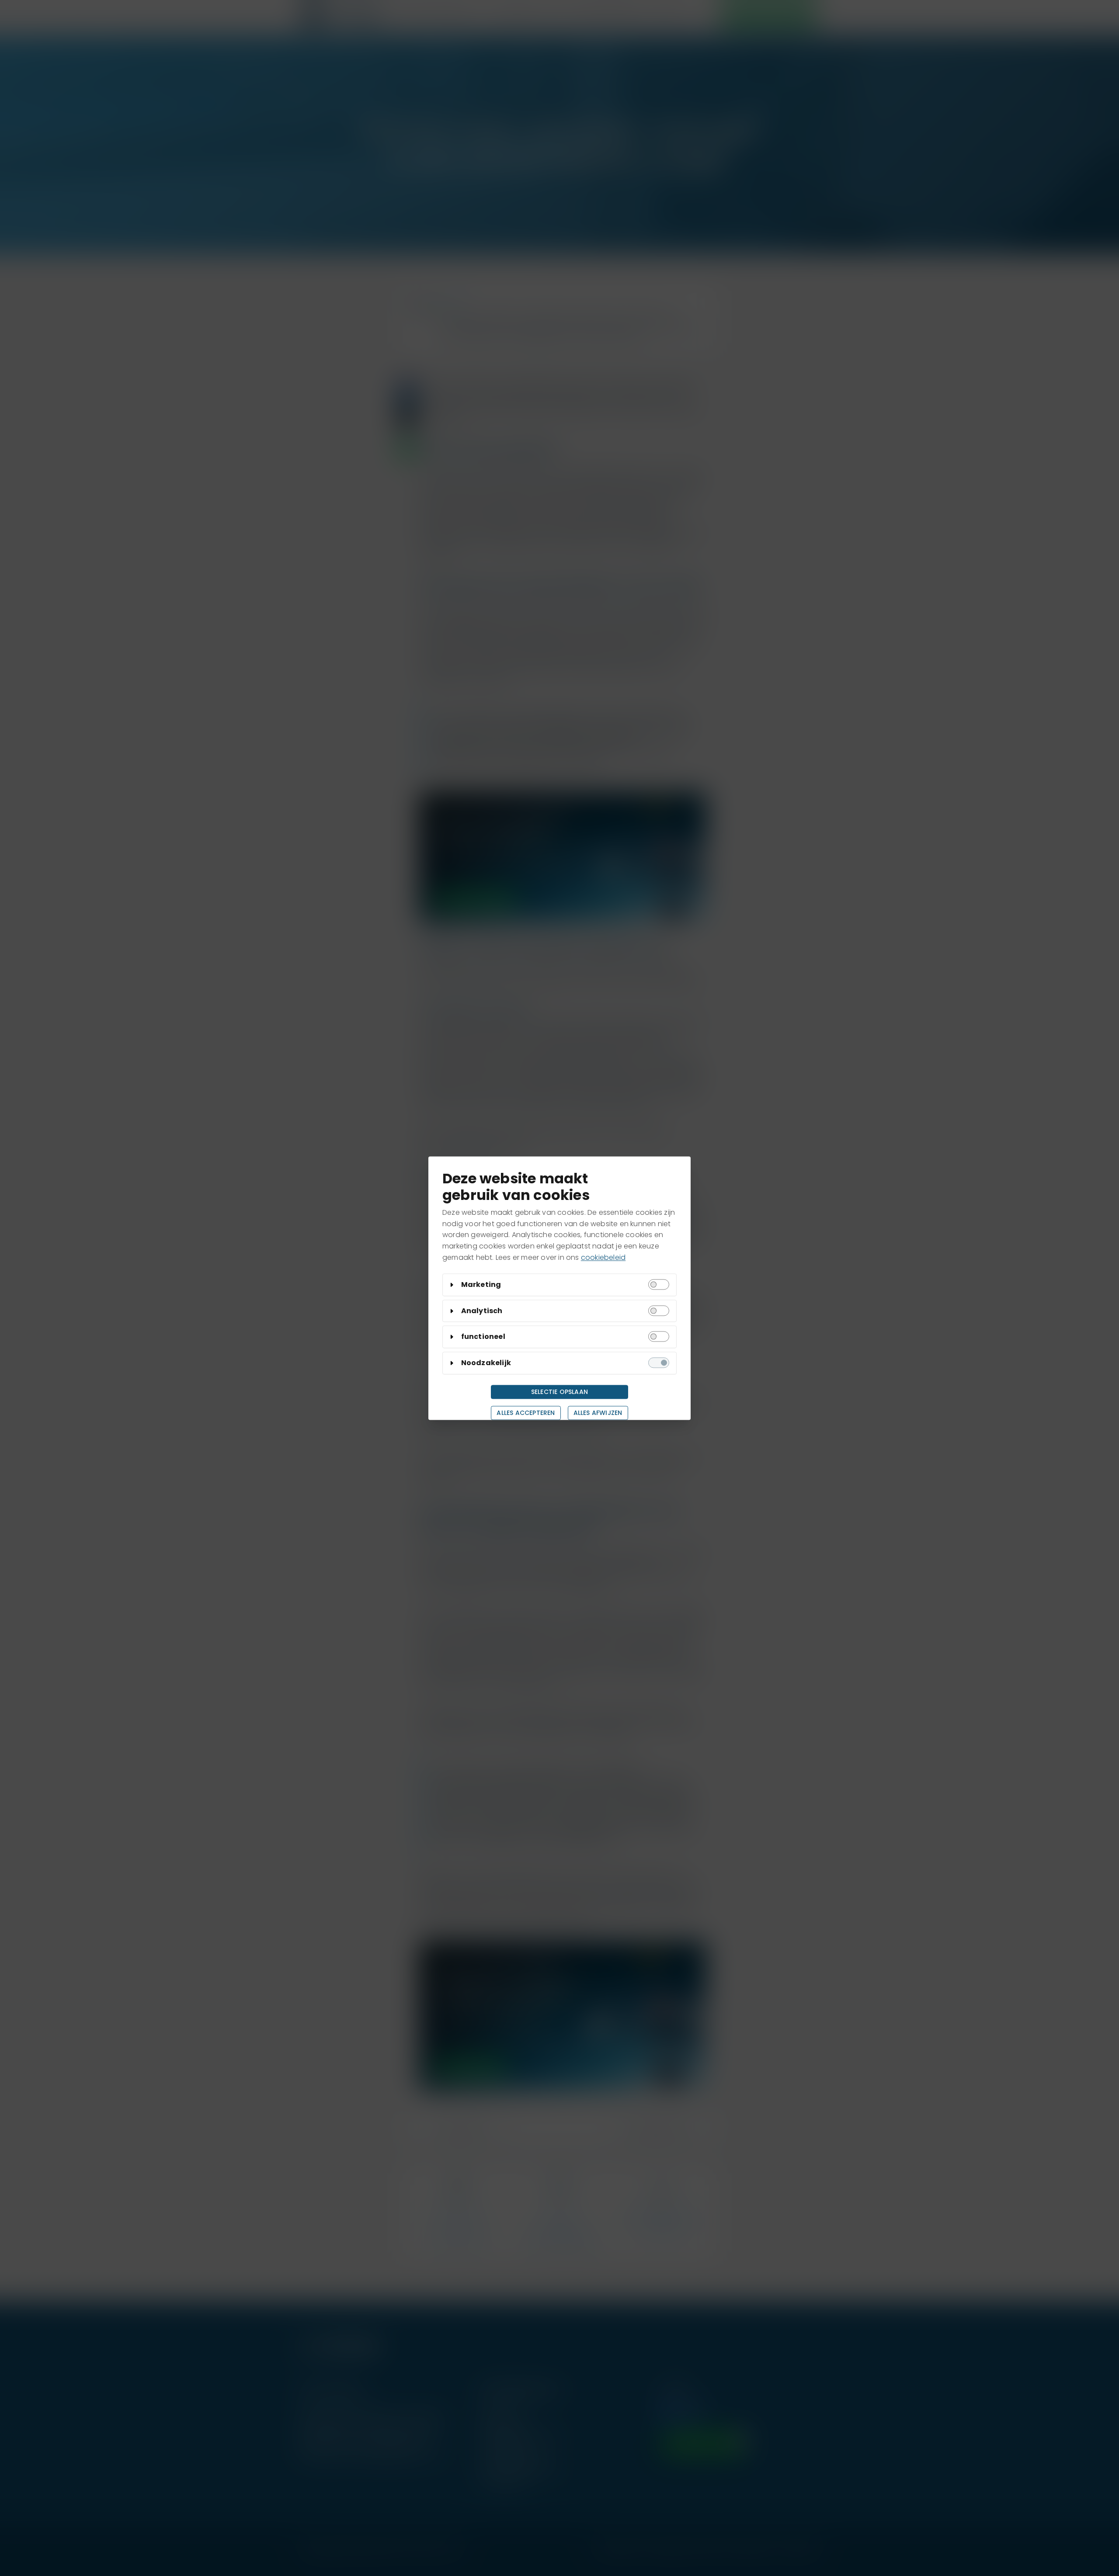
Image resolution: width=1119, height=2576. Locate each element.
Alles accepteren (526, 1413)
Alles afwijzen (598, 1413)
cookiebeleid (603, 1257)
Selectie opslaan (559, 1392)
